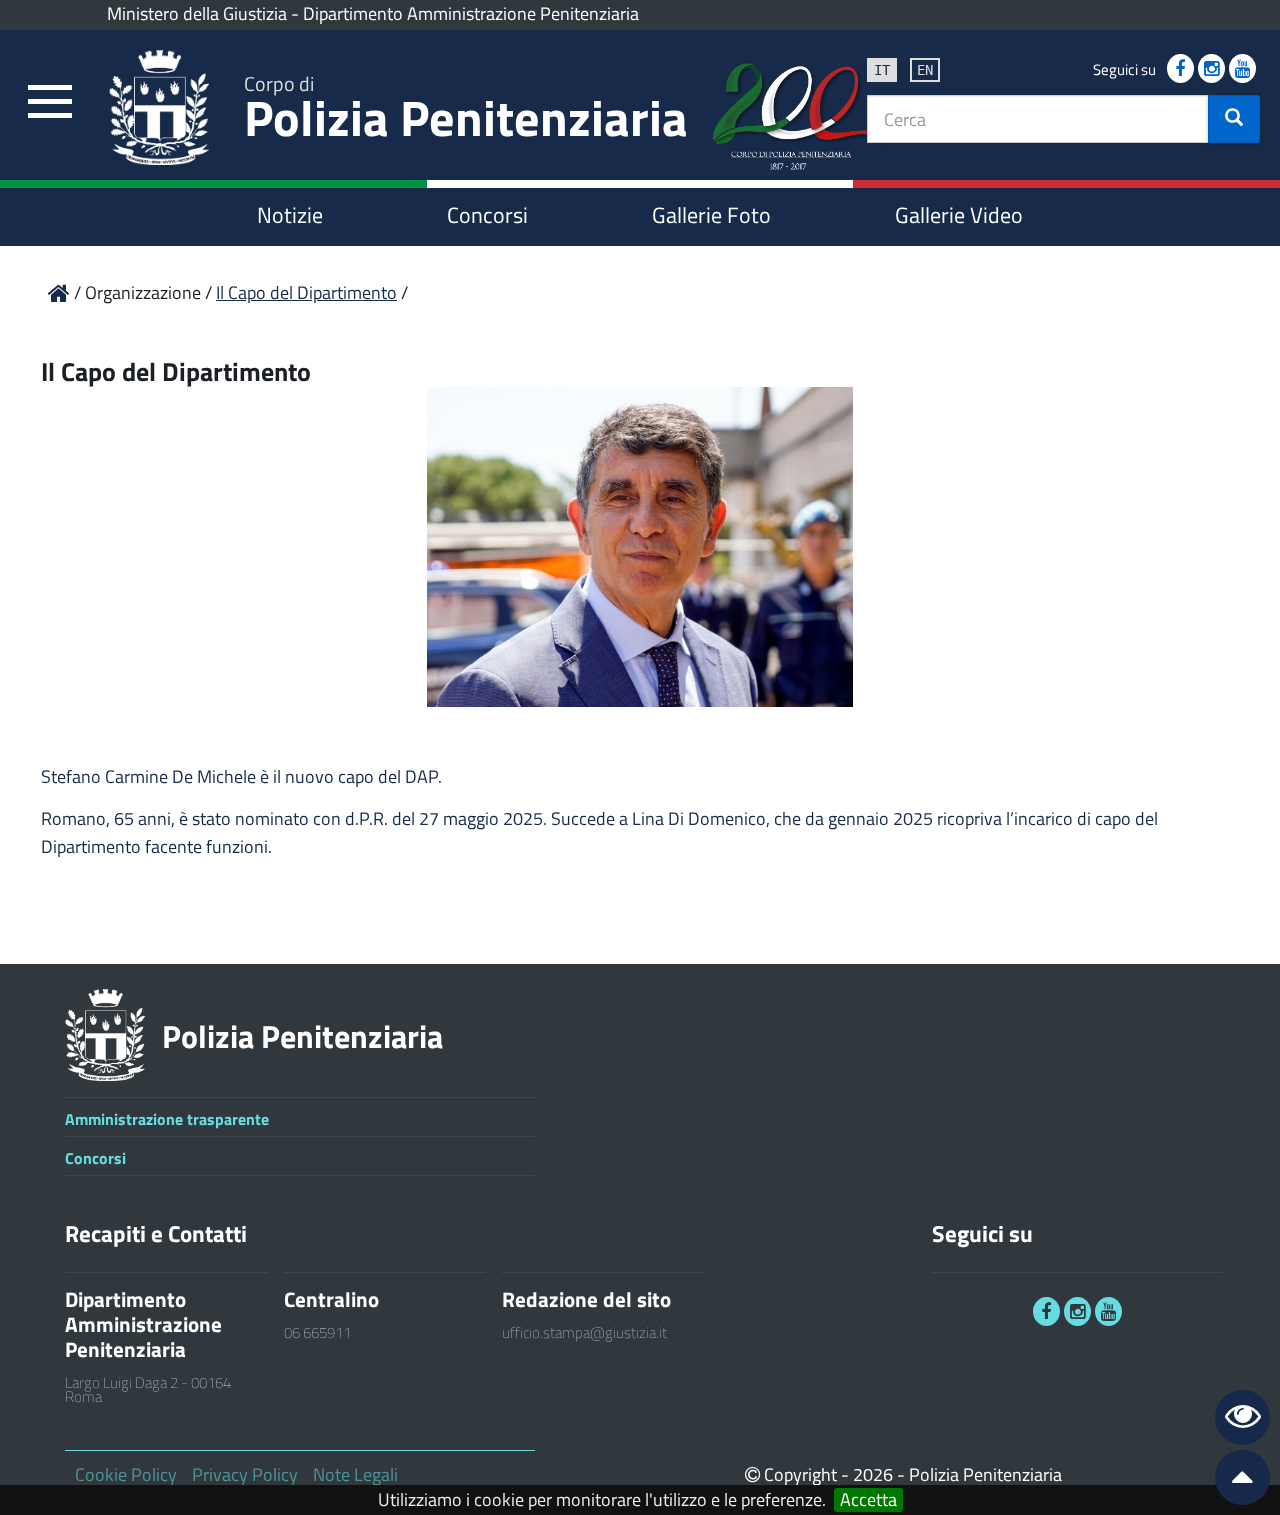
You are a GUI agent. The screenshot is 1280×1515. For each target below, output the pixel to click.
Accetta (868, 1500)
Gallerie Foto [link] (711, 215)
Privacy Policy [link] (245, 1474)
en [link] (925, 70)
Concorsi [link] (487, 215)
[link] (50, 102)
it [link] (882, 70)
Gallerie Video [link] (959, 215)
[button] (1234, 119)
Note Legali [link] (355, 1474)
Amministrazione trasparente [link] (167, 1119)
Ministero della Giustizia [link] (197, 13)
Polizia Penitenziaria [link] (466, 111)
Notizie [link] (290, 215)
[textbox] (1038, 119)
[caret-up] (1234, 1481)
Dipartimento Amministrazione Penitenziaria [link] (471, 13)
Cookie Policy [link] (126, 1474)
